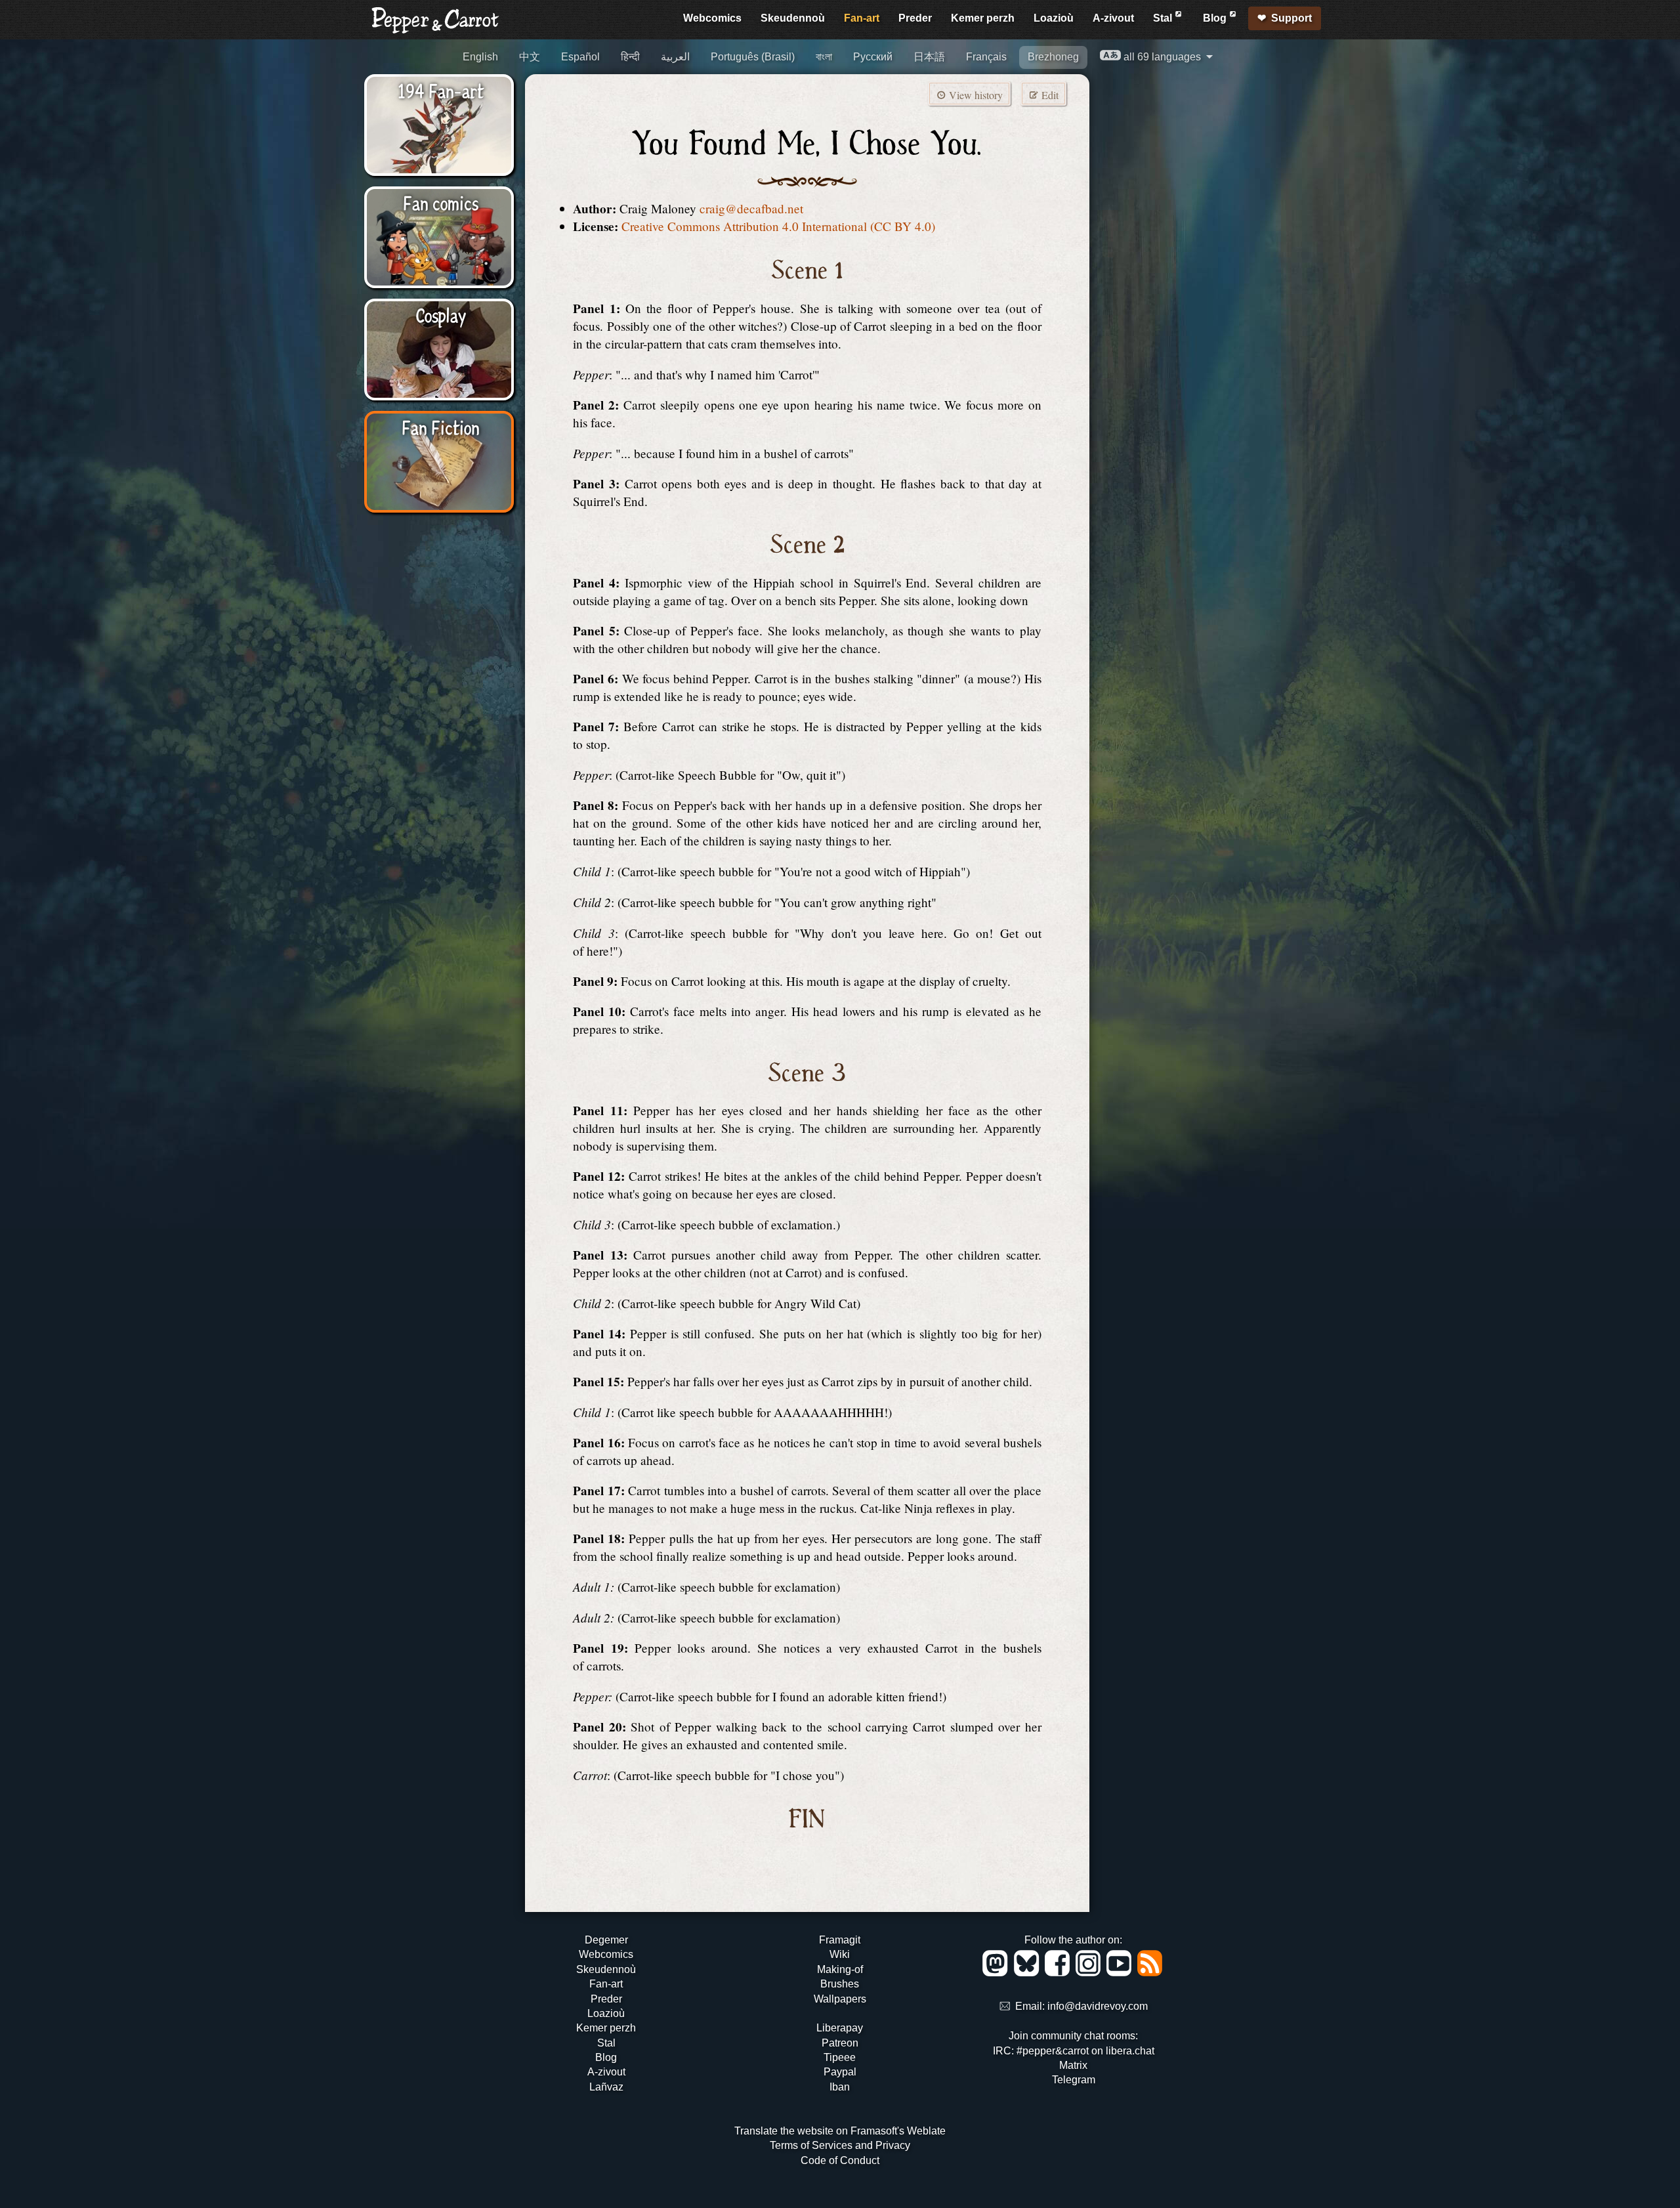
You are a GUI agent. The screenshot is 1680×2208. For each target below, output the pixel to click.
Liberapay (840, 2028)
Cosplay (441, 314)
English (480, 57)
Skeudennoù (793, 18)
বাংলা (824, 57)
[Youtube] (1121, 1973)
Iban (840, 2087)
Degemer (606, 1940)
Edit (1049, 95)
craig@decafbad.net (751, 208)
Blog (1216, 18)
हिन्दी (630, 57)
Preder (915, 18)
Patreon (840, 2043)
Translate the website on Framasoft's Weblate (840, 2131)
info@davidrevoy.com (1098, 2007)
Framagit (840, 1940)
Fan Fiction (441, 427)
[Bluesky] (1029, 1973)
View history (975, 95)
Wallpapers (840, 1999)
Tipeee (840, 2057)
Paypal (840, 2072)
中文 (530, 57)
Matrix (1073, 2065)
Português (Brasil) (753, 57)
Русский (873, 57)
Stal (1164, 18)
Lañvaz (606, 2087)
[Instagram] (1090, 1973)
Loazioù (1054, 18)
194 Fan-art (441, 90)
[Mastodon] (997, 1973)
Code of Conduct (840, 2160)
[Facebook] (1060, 1973)
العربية (675, 57)
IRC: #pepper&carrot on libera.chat (1074, 2051)
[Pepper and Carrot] (436, 31)
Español (580, 57)
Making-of (840, 1969)
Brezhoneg (1053, 57)
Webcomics (712, 18)
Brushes (840, 1984)
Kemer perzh (983, 18)
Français (986, 57)
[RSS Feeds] (1151, 1973)
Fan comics (441, 202)
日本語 (929, 57)
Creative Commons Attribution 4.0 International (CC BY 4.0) (778, 226)
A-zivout (1113, 18)
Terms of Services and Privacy (840, 2145)
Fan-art (862, 18)
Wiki (840, 1954)
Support (1291, 18)
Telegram (1074, 2080)
